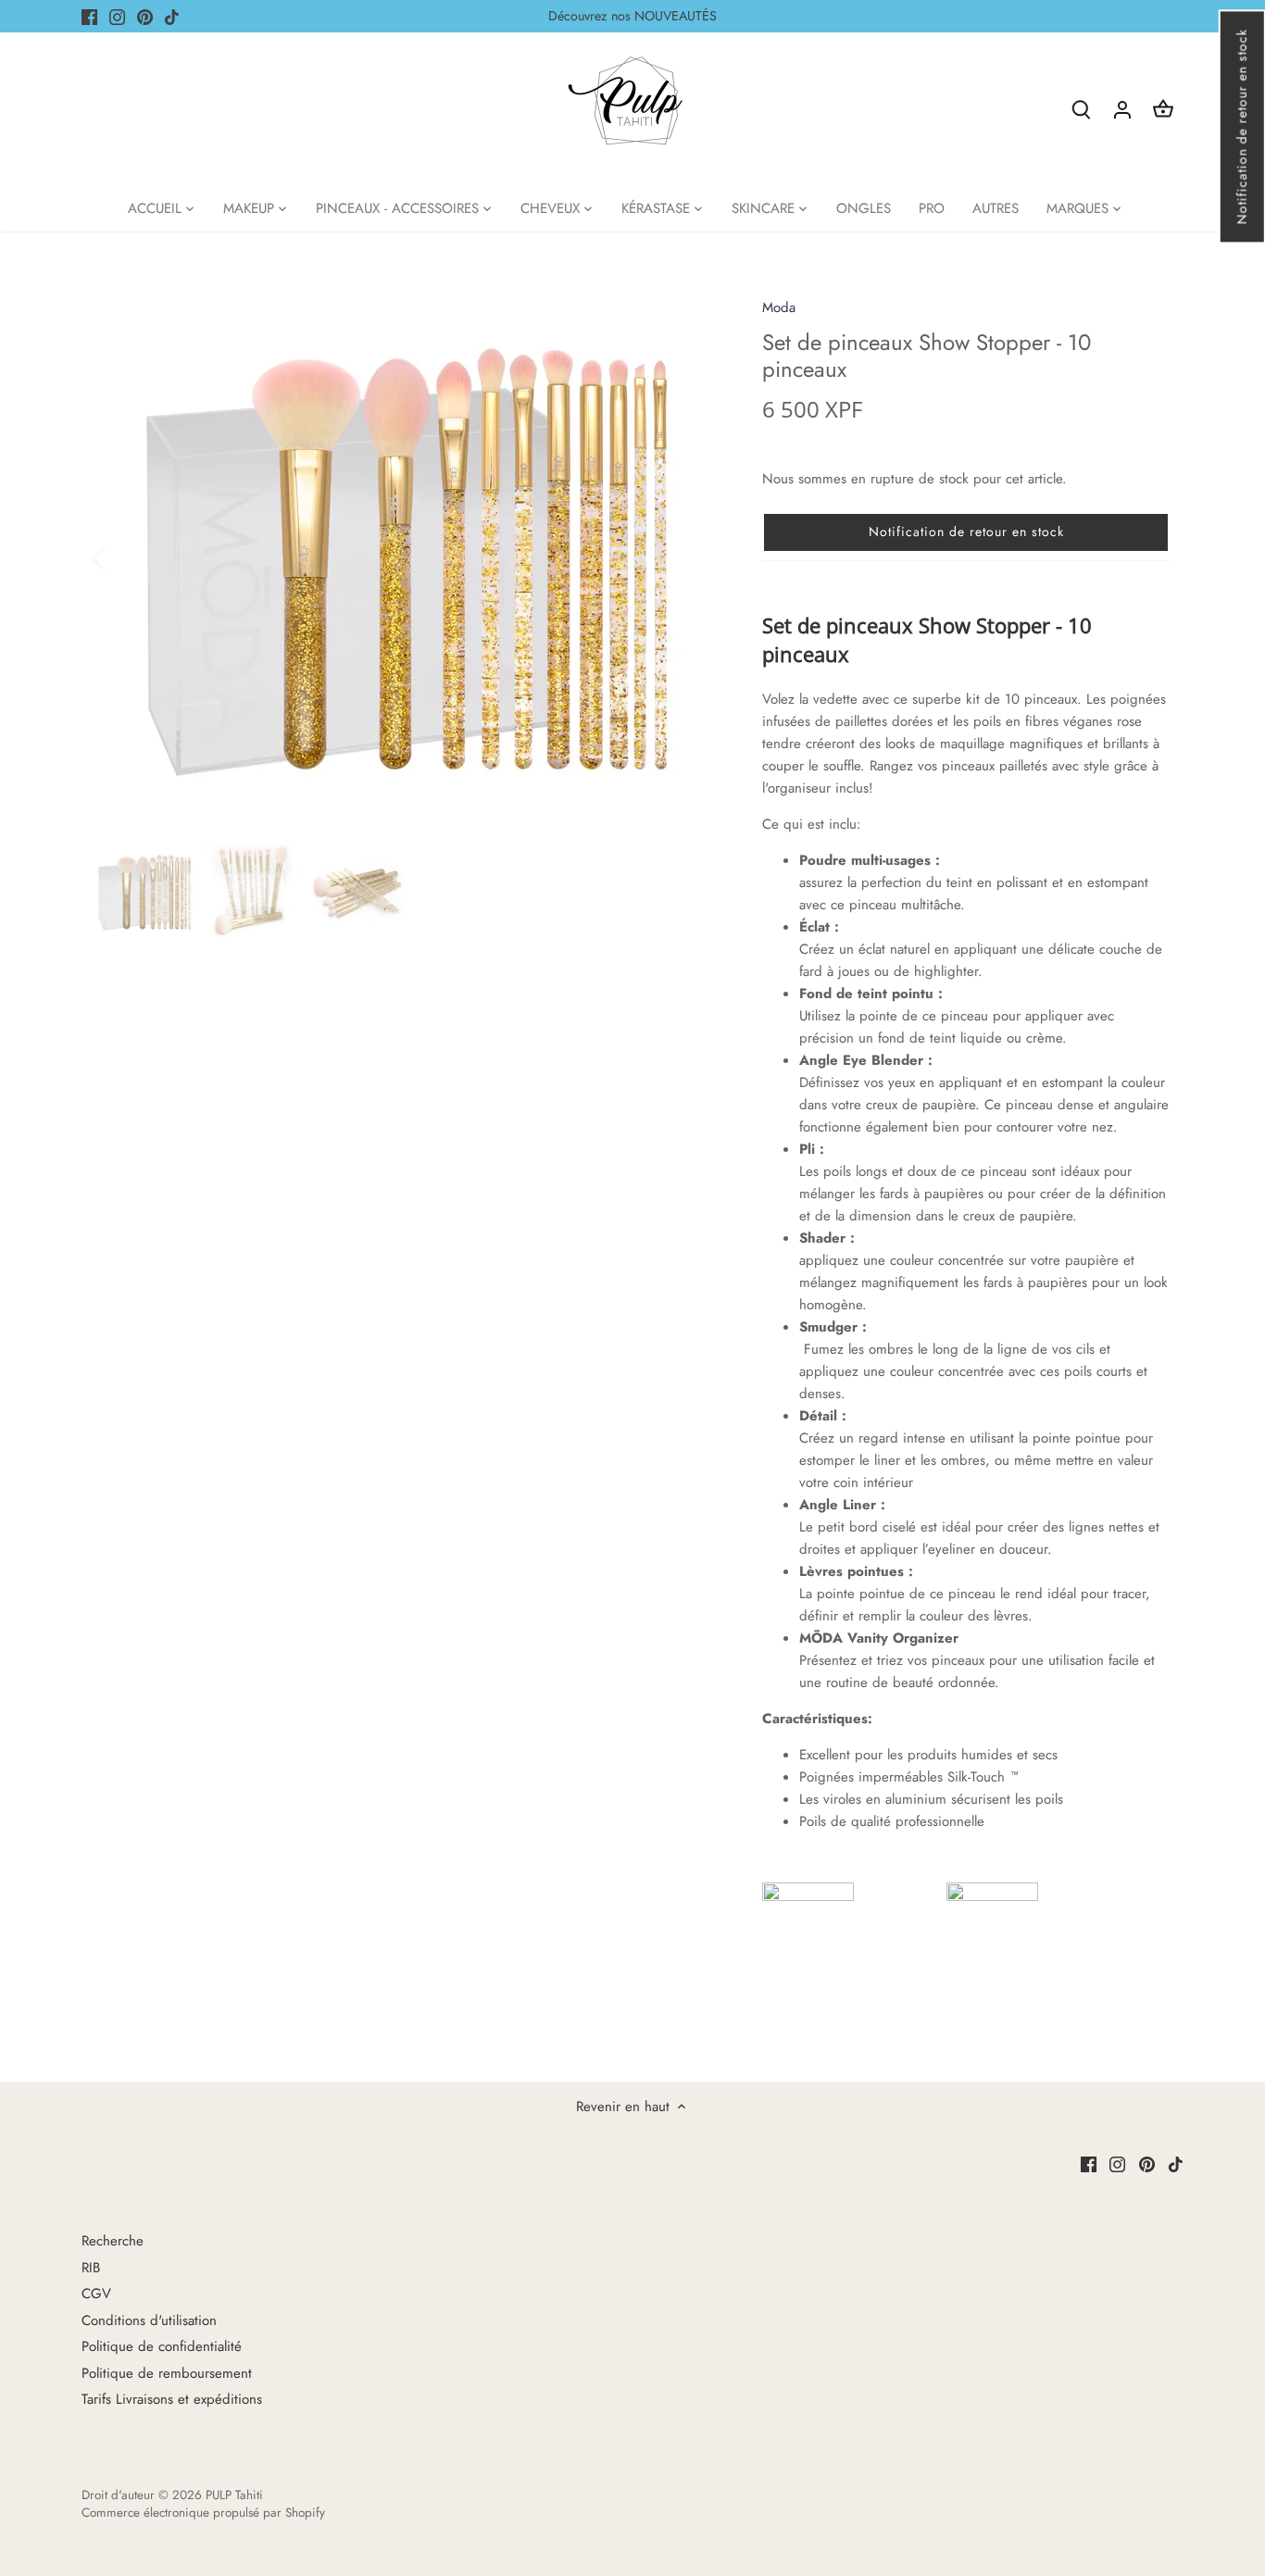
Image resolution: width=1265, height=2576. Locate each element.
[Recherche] (1082, 109)
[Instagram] (117, 16)
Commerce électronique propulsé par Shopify (203, 2513)
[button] (1241, 126)
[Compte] (1122, 109)
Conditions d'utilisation (149, 2320)
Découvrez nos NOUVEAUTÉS (632, 16)
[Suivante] (690, 557)
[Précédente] (123, 557)
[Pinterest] (145, 16)
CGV (96, 2294)
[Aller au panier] (1163, 109)
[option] (407, 557)
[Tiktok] (172, 16)
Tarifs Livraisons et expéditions (172, 2399)
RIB (91, 2268)
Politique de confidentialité (162, 2346)
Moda (779, 307)
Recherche (113, 2241)
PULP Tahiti (234, 2495)
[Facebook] (89, 16)
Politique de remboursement (167, 2373)
